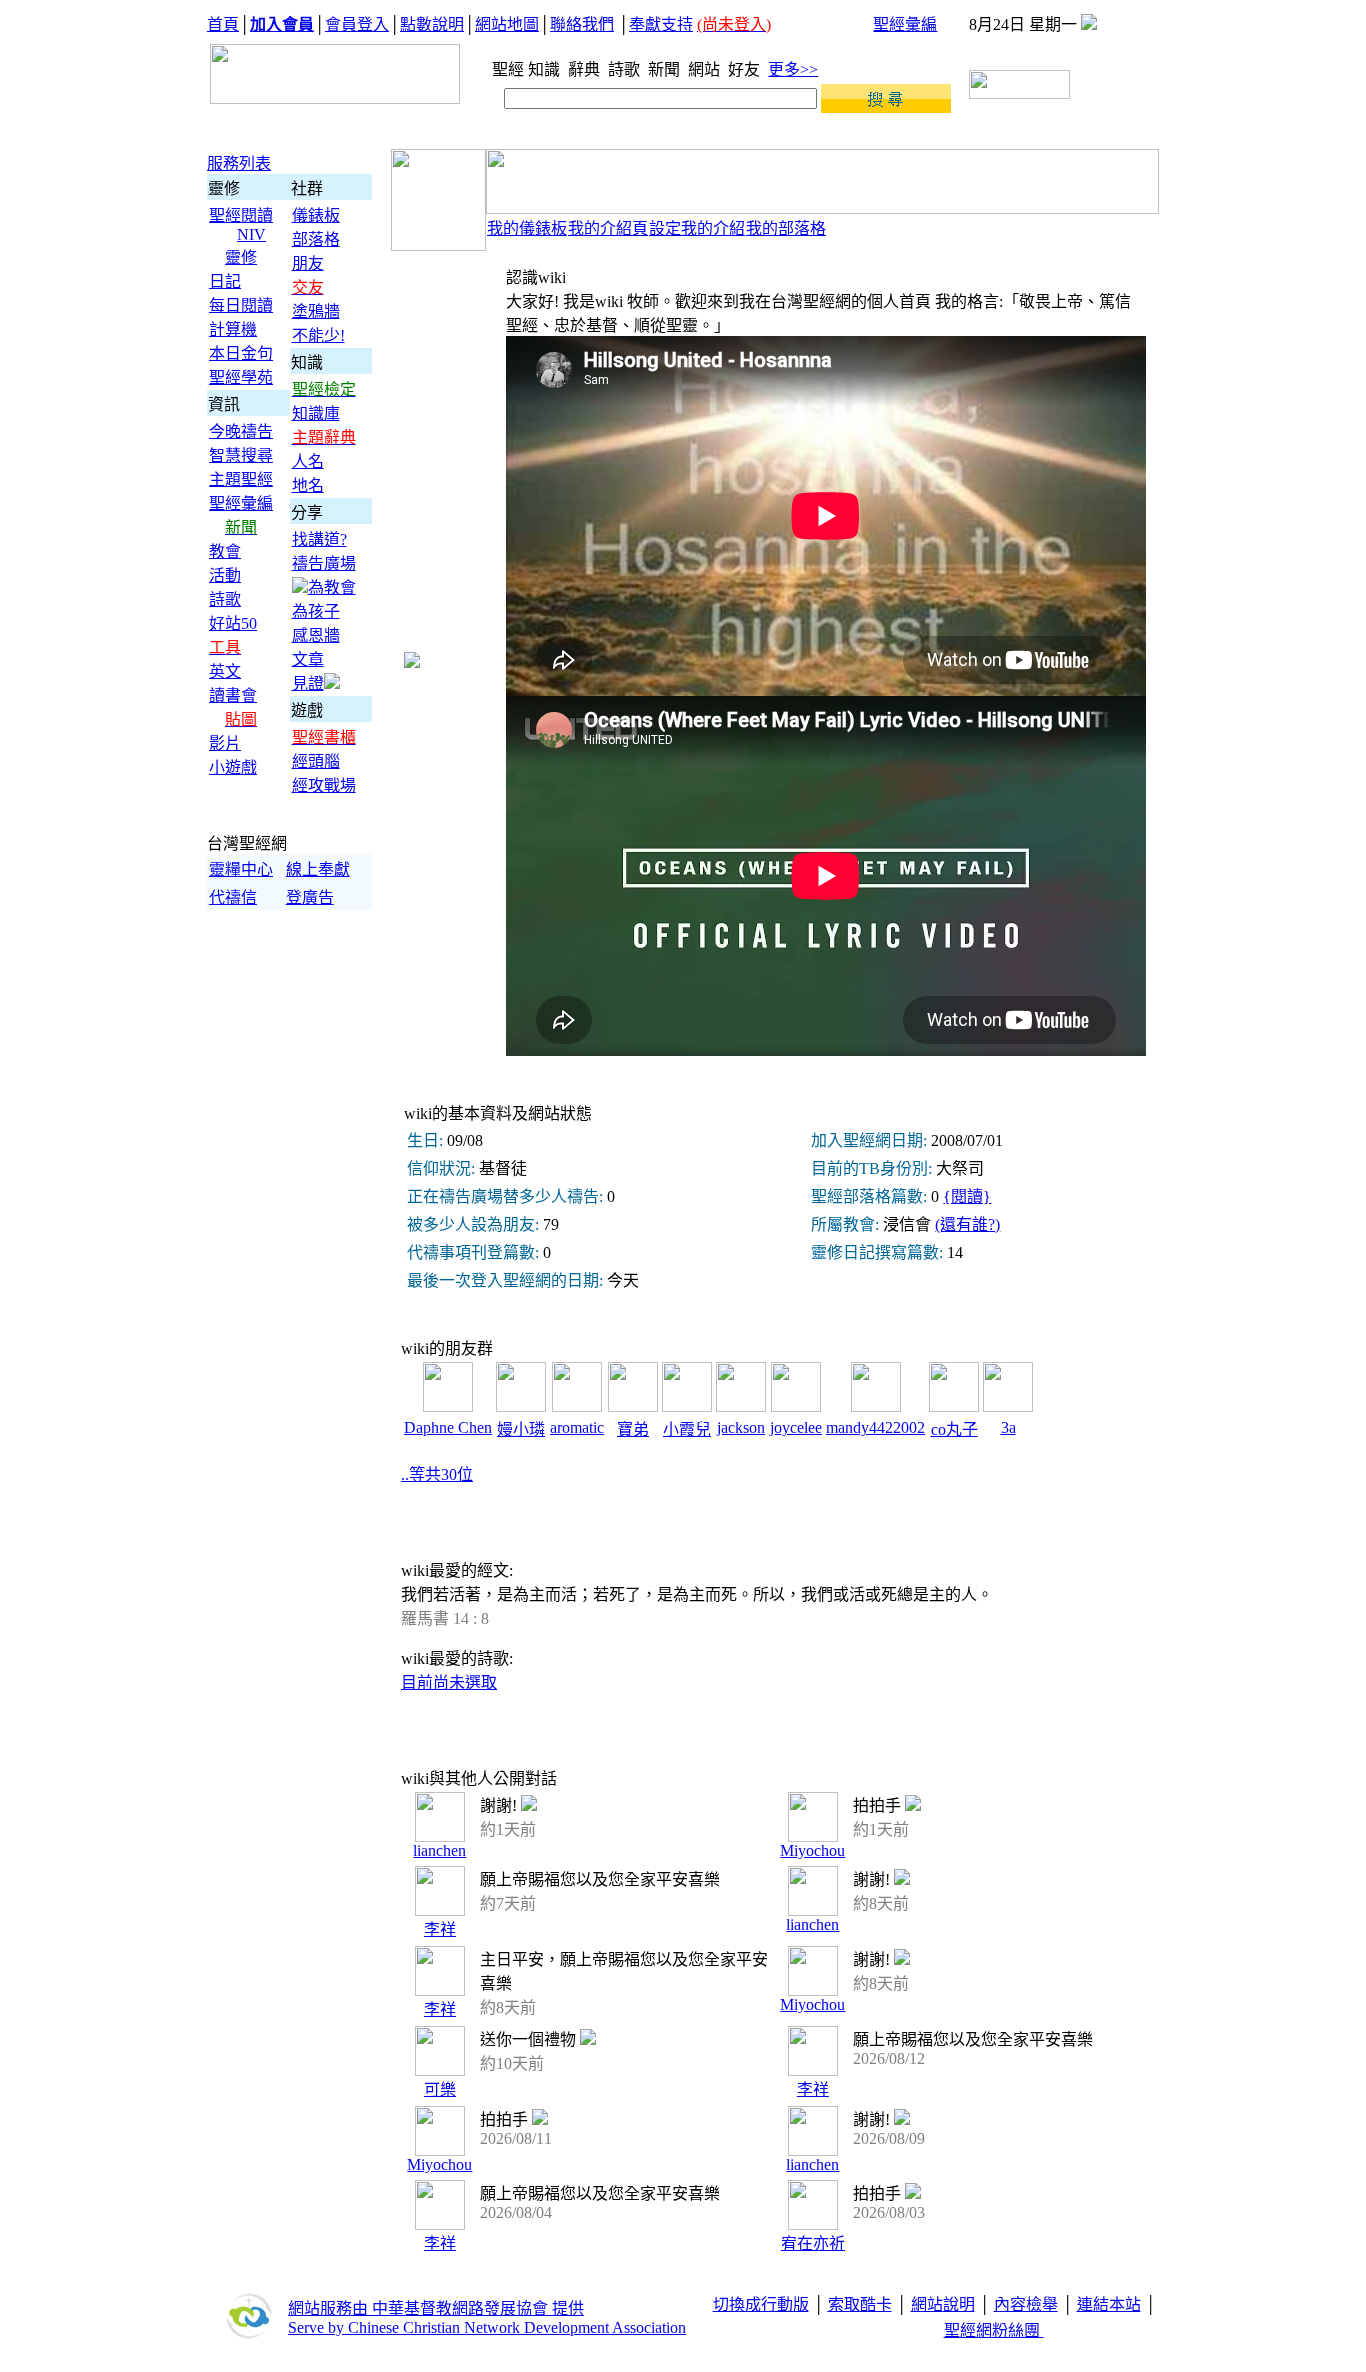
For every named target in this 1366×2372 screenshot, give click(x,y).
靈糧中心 (241, 869)
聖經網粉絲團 (994, 2330)
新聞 (666, 69)
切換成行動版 (761, 2304)
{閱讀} (967, 1196)
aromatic (577, 1427)
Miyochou (812, 1850)
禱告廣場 (324, 563)
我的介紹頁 (608, 228)
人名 (308, 461)
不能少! (318, 335)
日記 (225, 281)
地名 (308, 485)
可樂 (440, 2089)
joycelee (796, 1427)
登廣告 (310, 897)
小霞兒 (687, 1429)
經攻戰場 (324, 785)
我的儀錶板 (527, 228)
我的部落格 (786, 228)
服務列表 (239, 163)
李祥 (440, 1929)
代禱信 (233, 897)
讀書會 (233, 695)
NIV (251, 234)
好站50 (233, 623)
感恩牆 (316, 635)
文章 (308, 659)
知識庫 (316, 413)
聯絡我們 (582, 24)
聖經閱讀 (241, 215)
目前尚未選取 (449, 1682)
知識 (546, 69)
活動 (225, 575)
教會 (225, 551)
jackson (741, 1427)
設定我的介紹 (697, 228)
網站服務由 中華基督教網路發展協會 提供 (436, 2308)
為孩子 (316, 611)
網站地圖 (507, 24)
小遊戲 (233, 767)
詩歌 (626, 69)
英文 (225, 671)
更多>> (793, 69)
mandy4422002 (875, 1427)
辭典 (586, 69)
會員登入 (357, 24)
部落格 (316, 239)
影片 (225, 743)
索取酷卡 (860, 2304)
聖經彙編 (905, 24)
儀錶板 (316, 215)
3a (1008, 1427)
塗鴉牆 (316, 311)
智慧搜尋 (241, 455)
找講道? (319, 539)
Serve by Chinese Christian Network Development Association (487, 2327)
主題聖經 (241, 479)
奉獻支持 (661, 24)
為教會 (332, 587)
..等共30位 (437, 1474)
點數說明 (432, 24)
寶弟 (633, 1429)
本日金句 (241, 353)
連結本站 (1109, 2304)
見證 (308, 683)
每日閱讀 (241, 305)
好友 (746, 69)
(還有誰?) (967, 1224)
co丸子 (954, 1429)
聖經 (502, 69)
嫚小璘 (521, 1429)
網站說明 (943, 2304)
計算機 (233, 329)
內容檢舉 (1026, 2304)
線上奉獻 (318, 869)
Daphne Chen (448, 1427)
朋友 (308, 263)
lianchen (439, 1850)
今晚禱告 (241, 431)
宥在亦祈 (813, 2243)
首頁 (223, 24)
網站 (706, 69)
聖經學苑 (241, 377)
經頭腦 (316, 761)
